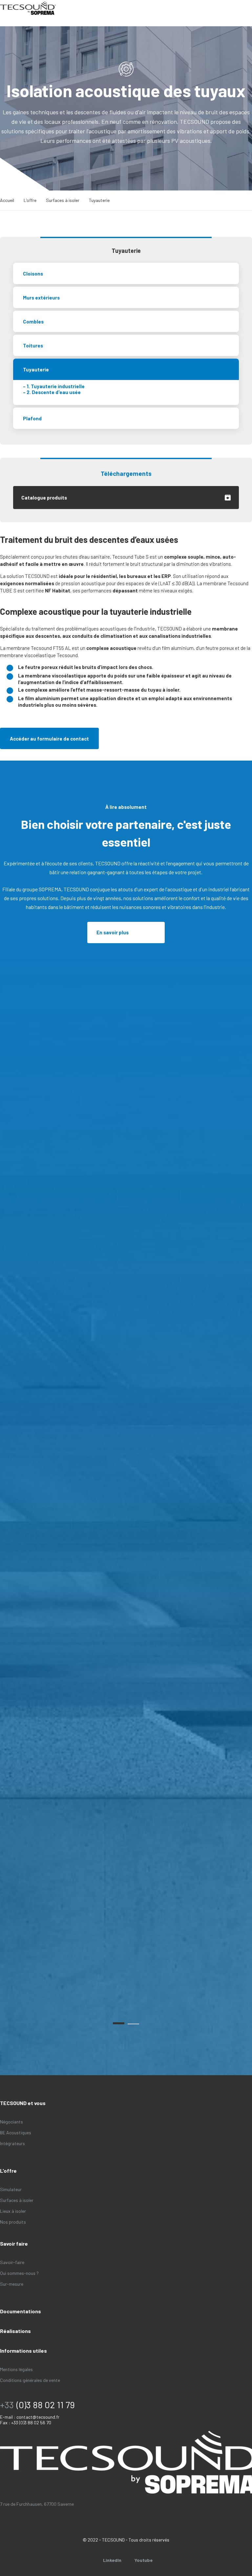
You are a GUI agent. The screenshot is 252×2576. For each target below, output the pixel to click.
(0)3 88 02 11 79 (46, 2405)
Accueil (7, 200)
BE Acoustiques (16, 2132)
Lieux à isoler (13, 2211)
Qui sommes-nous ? (19, 2273)
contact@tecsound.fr (38, 2417)
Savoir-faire (12, 2262)
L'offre (30, 200)
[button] (119, 2023)
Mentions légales (16, 2369)
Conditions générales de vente (30, 2380)
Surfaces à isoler (63, 200)
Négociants (11, 2122)
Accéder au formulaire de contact (49, 739)
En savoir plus (113, 932)
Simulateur (11, 2189)
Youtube (144, 2560)
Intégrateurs (12, 2143)
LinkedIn (112, 2560)
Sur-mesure (12, 2284)
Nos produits (13, 2222)
